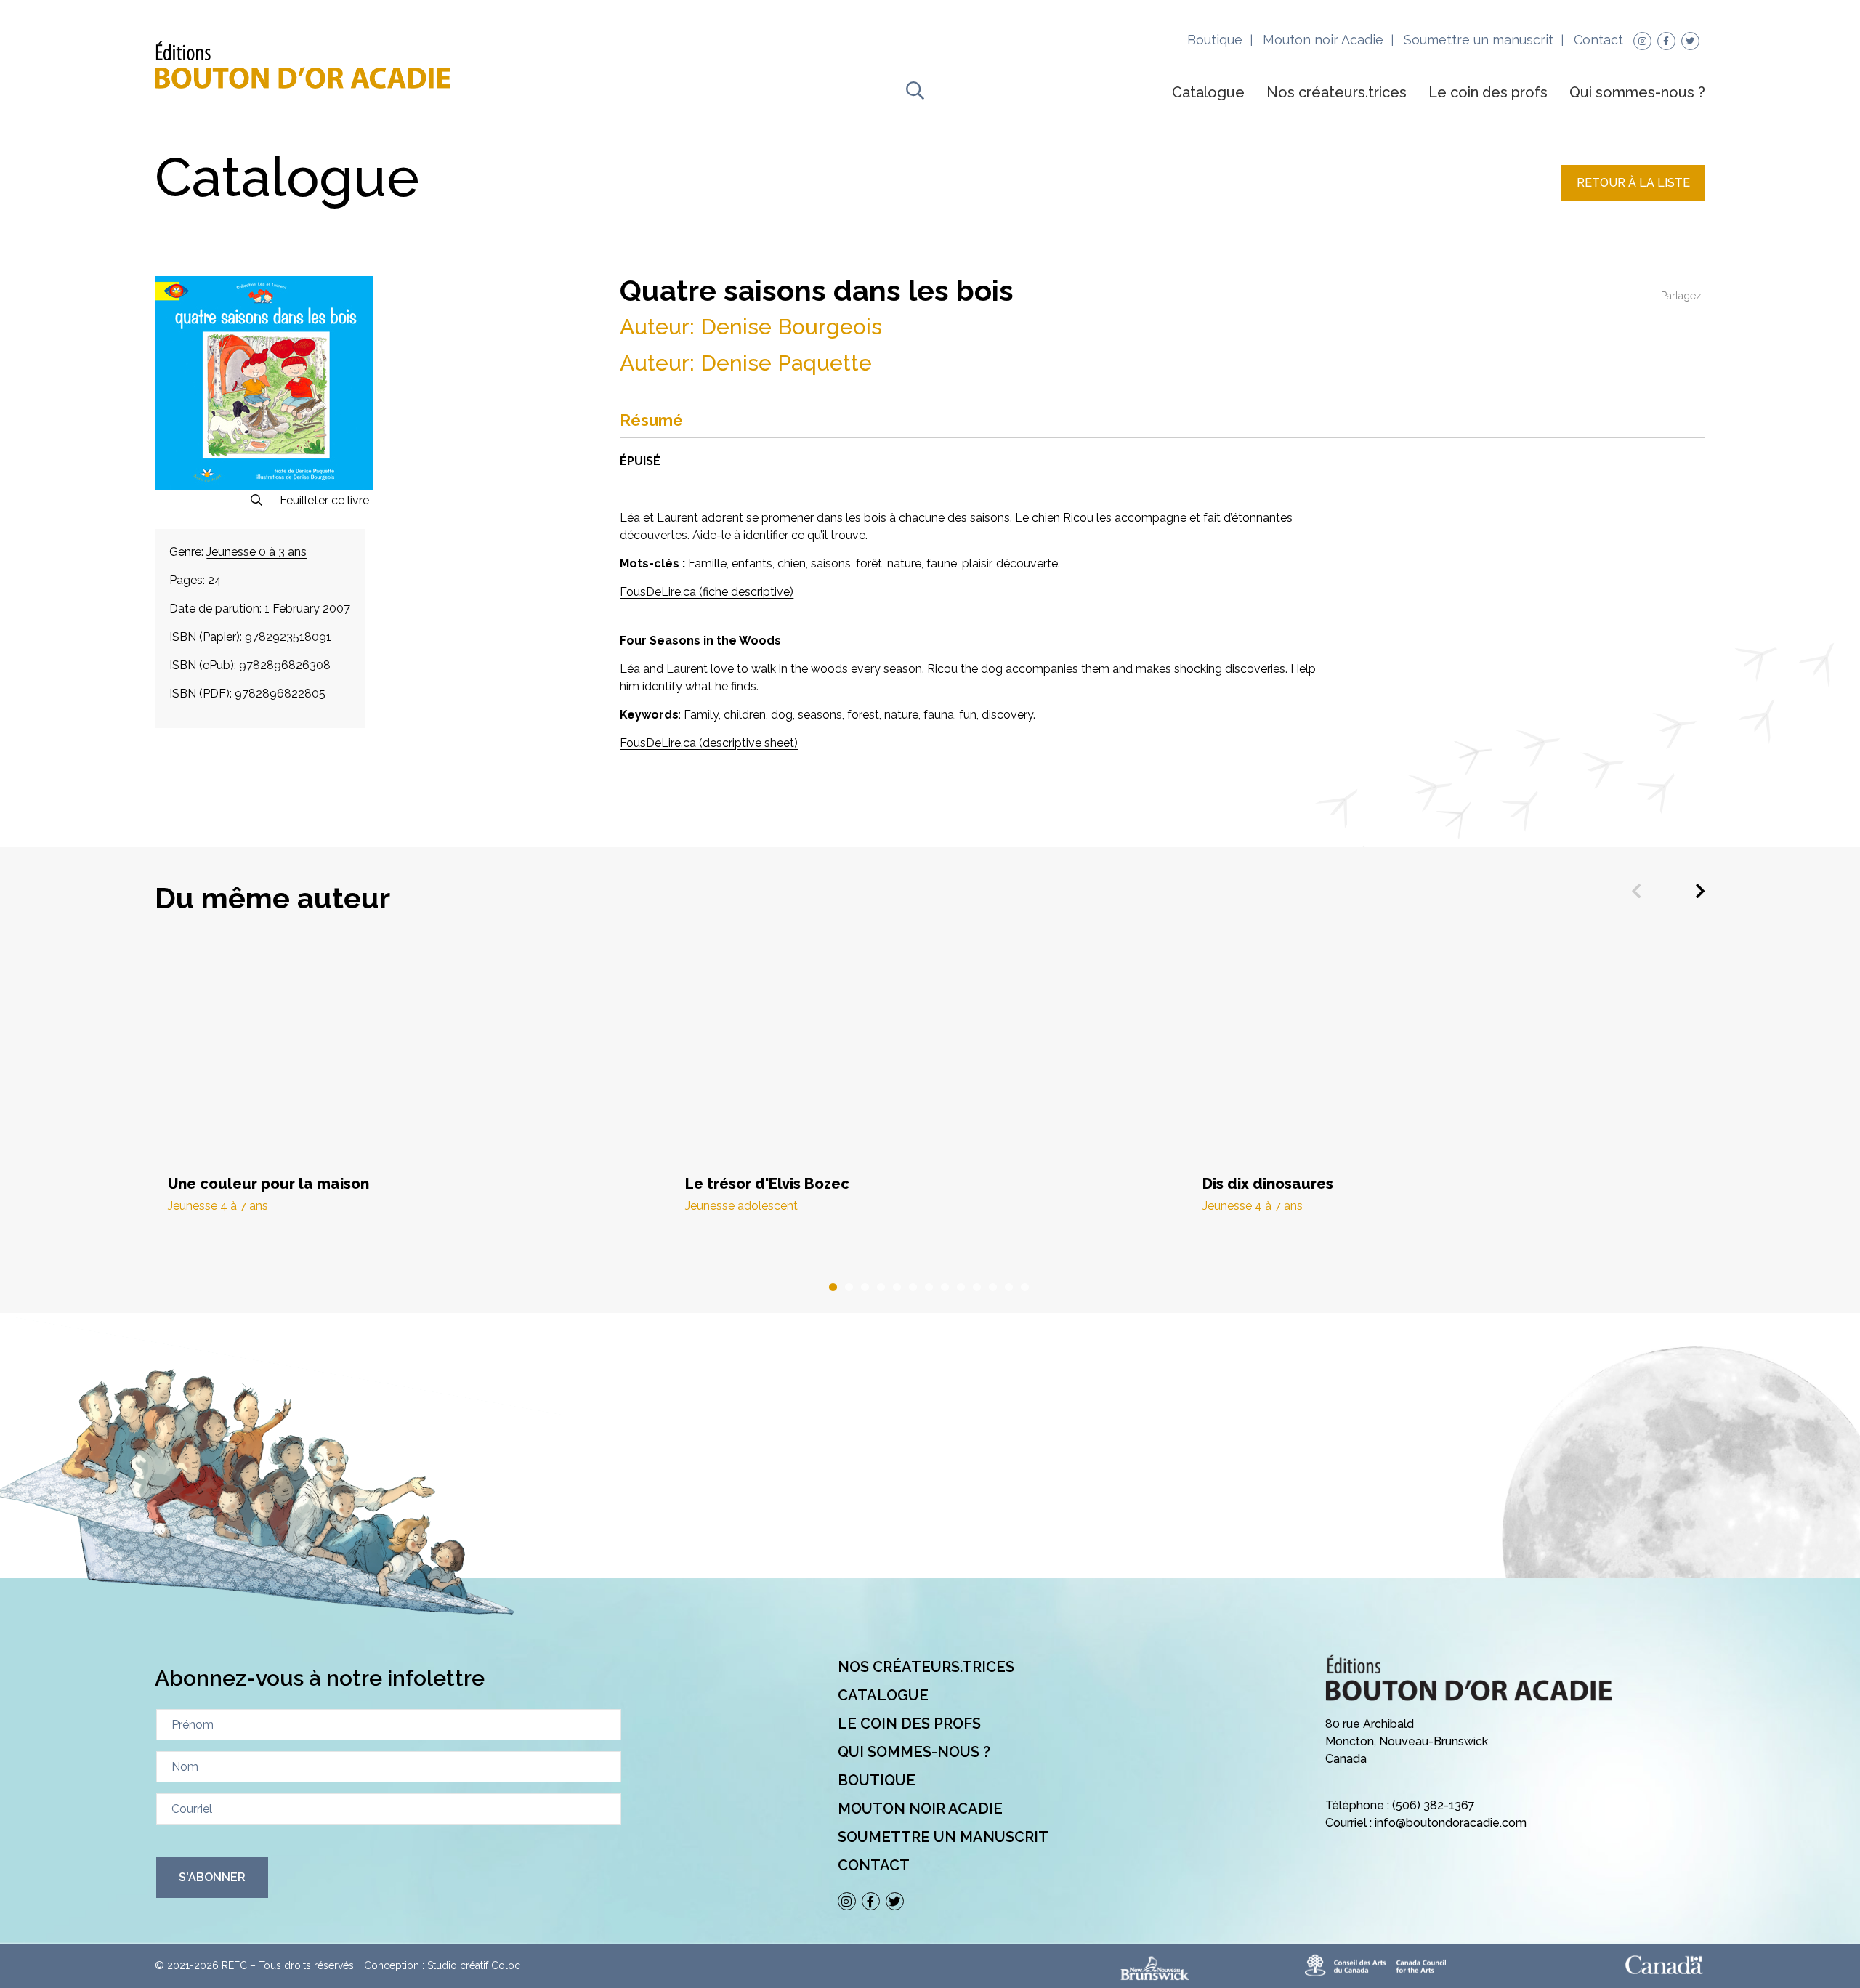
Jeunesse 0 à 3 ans (256, 552)
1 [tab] (834, 1288)
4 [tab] (882, 1288)
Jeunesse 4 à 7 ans (218, 1206)
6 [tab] (914, 1288)
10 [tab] (978, 1288)
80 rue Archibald (1370, 1724)
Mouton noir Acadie (1323, 40)
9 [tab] (962, 1288)
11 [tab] (994, 1288)
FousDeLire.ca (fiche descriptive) (707, 592)
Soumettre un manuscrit (1479, 40)
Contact (1598, 40)
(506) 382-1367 (1434, 1805)
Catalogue (1208, 92)
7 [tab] (930, 1288)
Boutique (1215, 40)
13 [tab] (1026, 1288)
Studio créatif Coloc (474, 1965)
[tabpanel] (413, 1092)
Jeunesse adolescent (741, 1206)
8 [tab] (946, 1288)
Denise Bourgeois (791, 327)
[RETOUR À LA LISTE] (1633, 197)
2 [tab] (850, 1288)
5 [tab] (898, 1288)
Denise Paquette (786, 363)
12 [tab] (1010, 1288)
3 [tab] (866, 1288)
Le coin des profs (1488, 92)
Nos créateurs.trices (1337, 92)
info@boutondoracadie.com (1451, 1823)
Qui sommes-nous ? (1637, 92)
